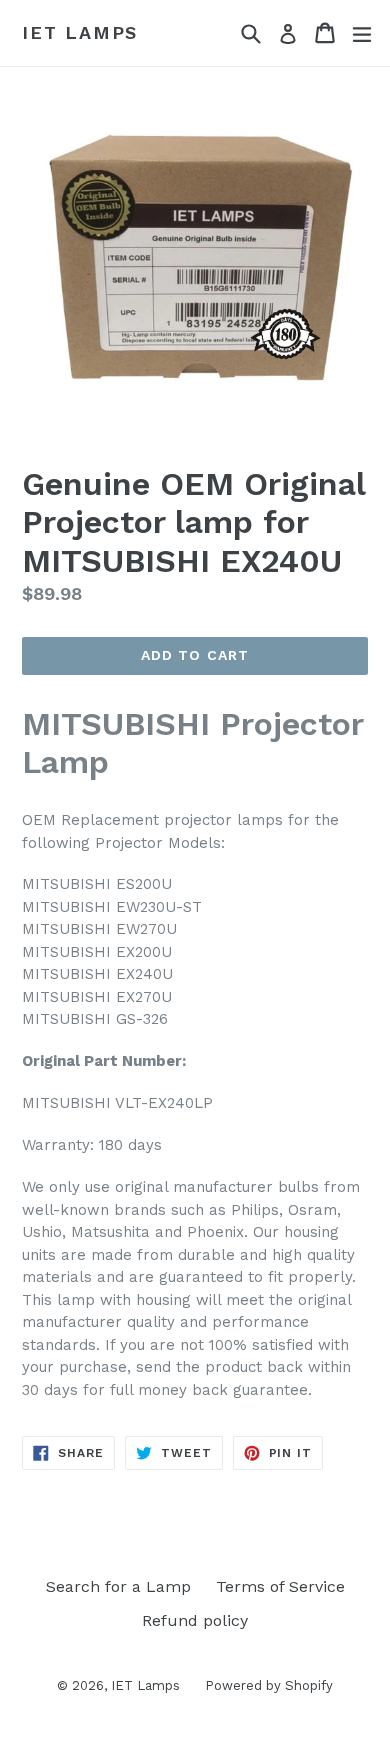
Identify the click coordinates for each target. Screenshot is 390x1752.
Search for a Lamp (118, 1586)
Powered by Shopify (269, 1685)
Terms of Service (280, 1586)
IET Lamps (80, 32)
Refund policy (195, 1620)
